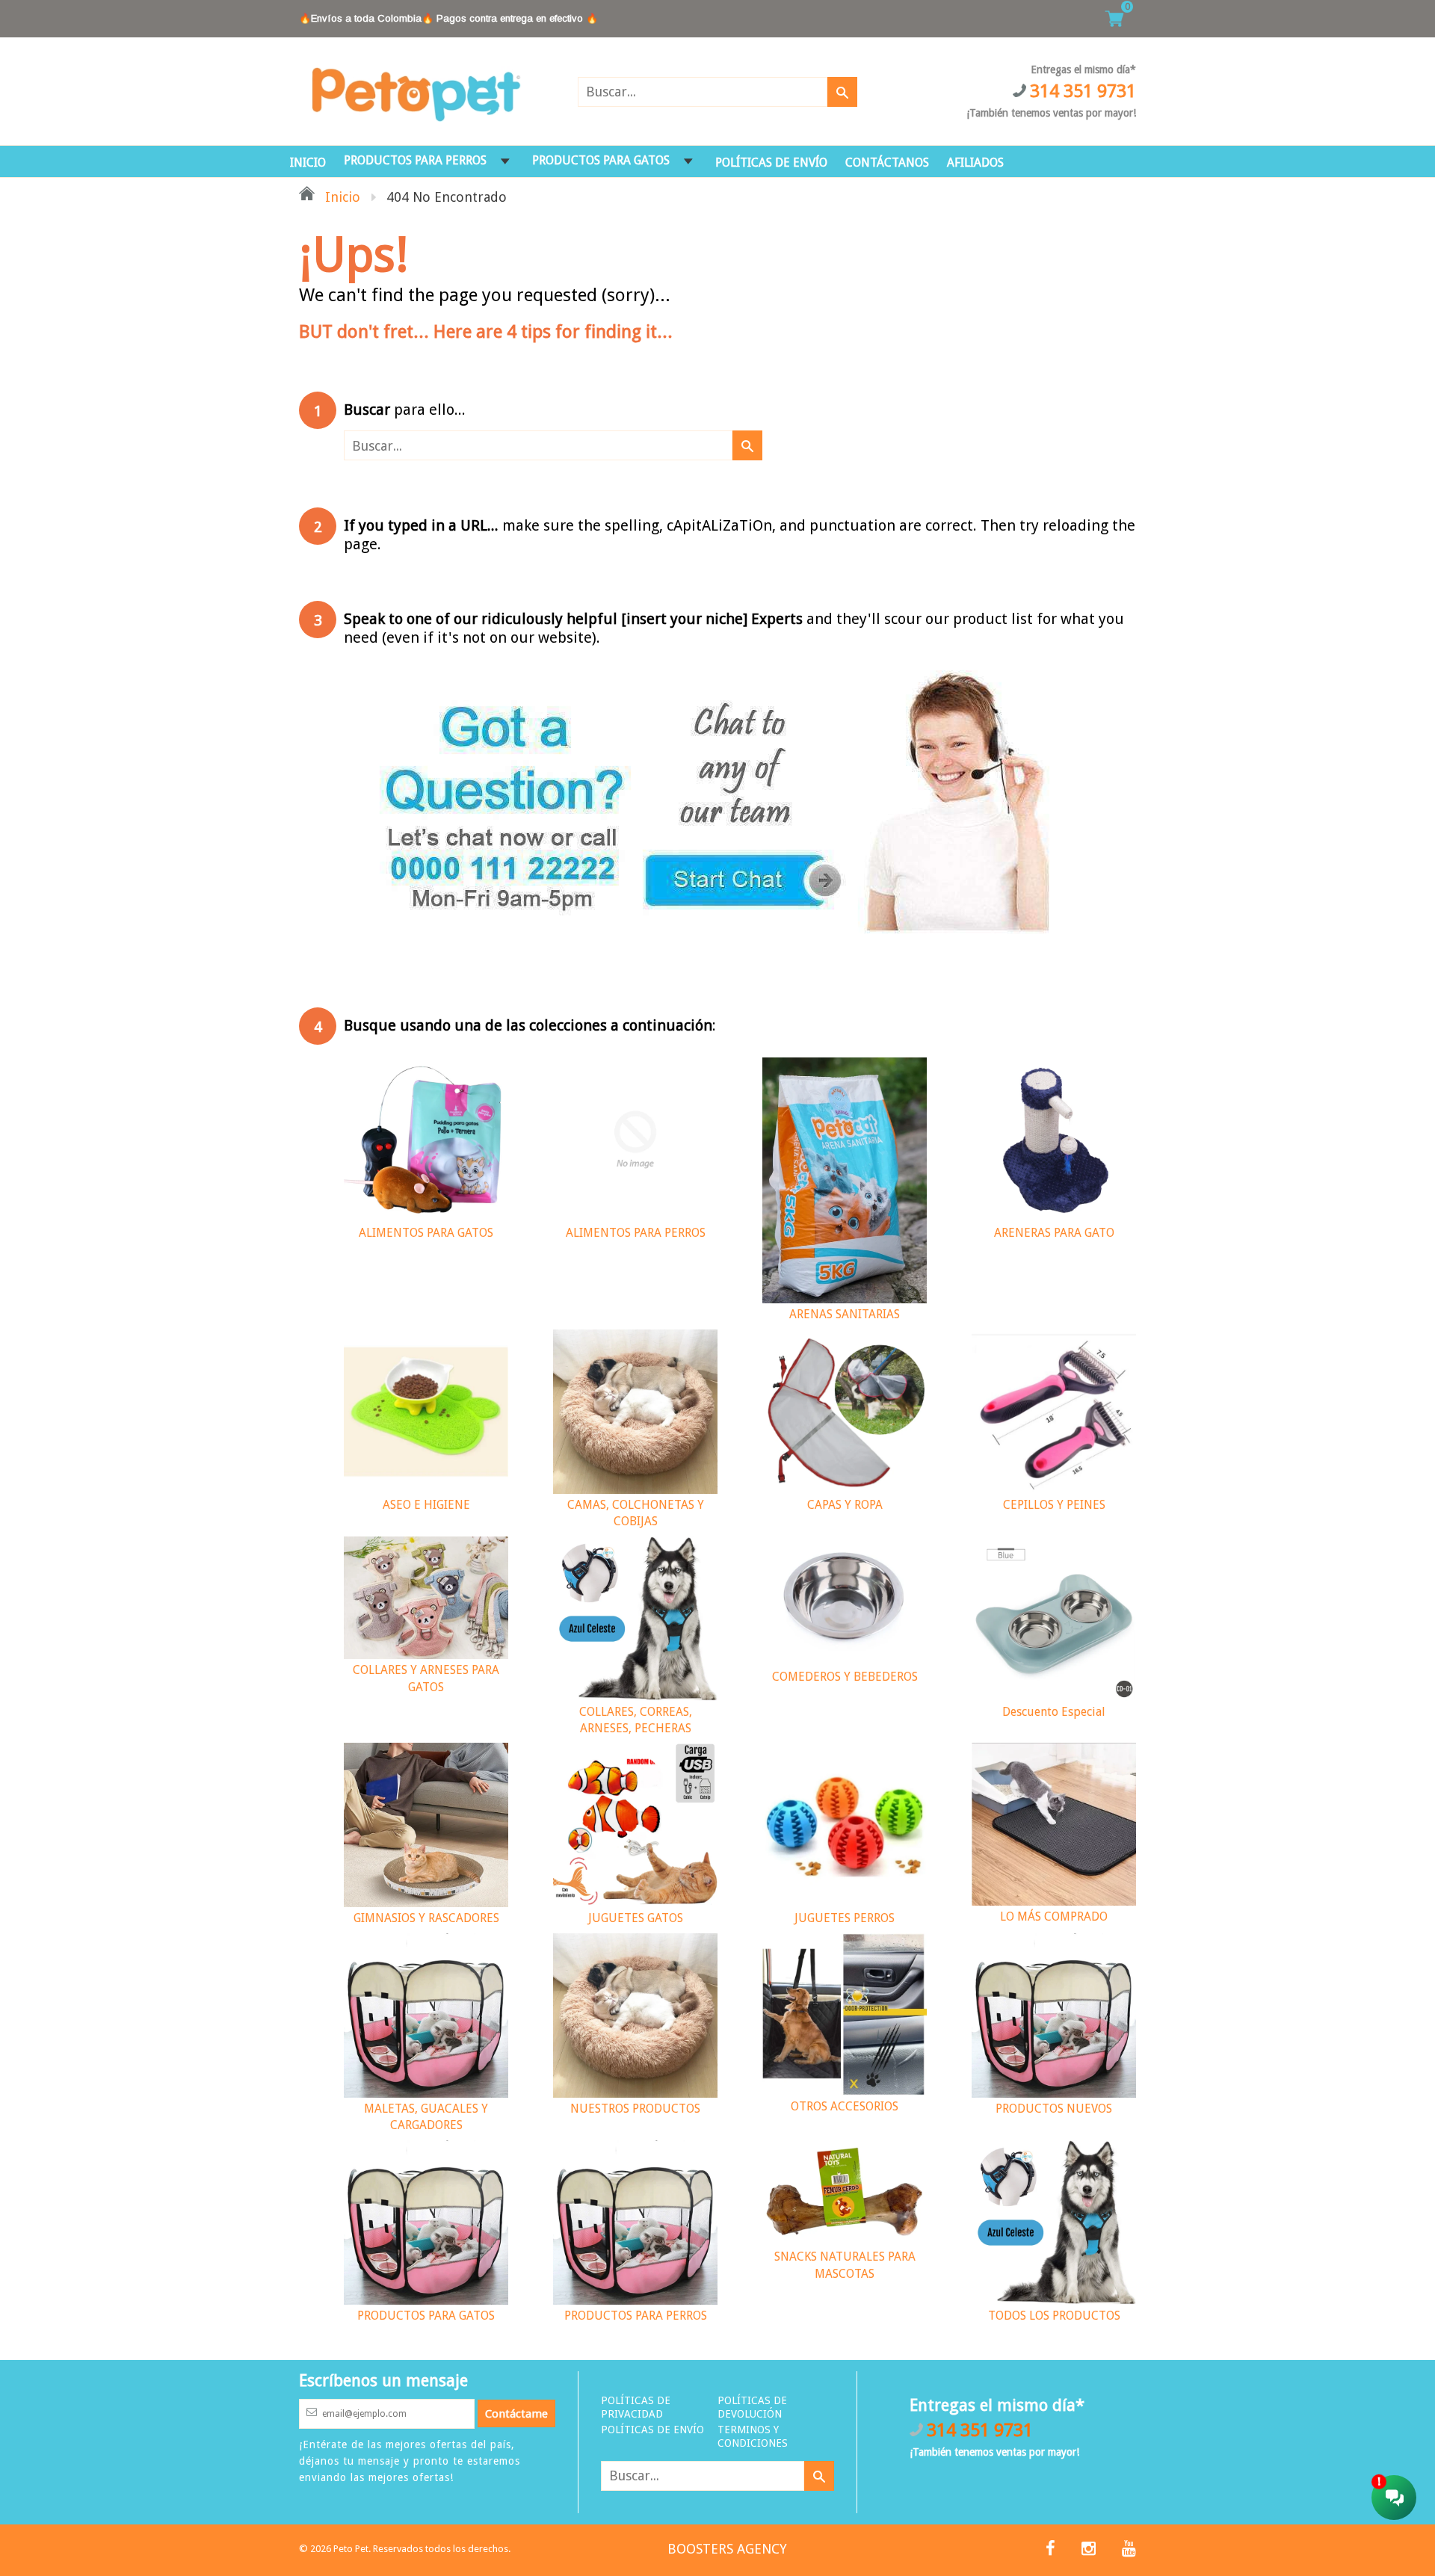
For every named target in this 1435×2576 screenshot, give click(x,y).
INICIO (308, 163)
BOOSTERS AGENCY (727, 2549)
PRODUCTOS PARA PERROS (415, 160)
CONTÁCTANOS (887, 163)
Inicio (341, 197)
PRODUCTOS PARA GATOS (601, 160)
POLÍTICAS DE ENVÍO (771, 163)
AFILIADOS (975, 163)
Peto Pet (351, 2549)
